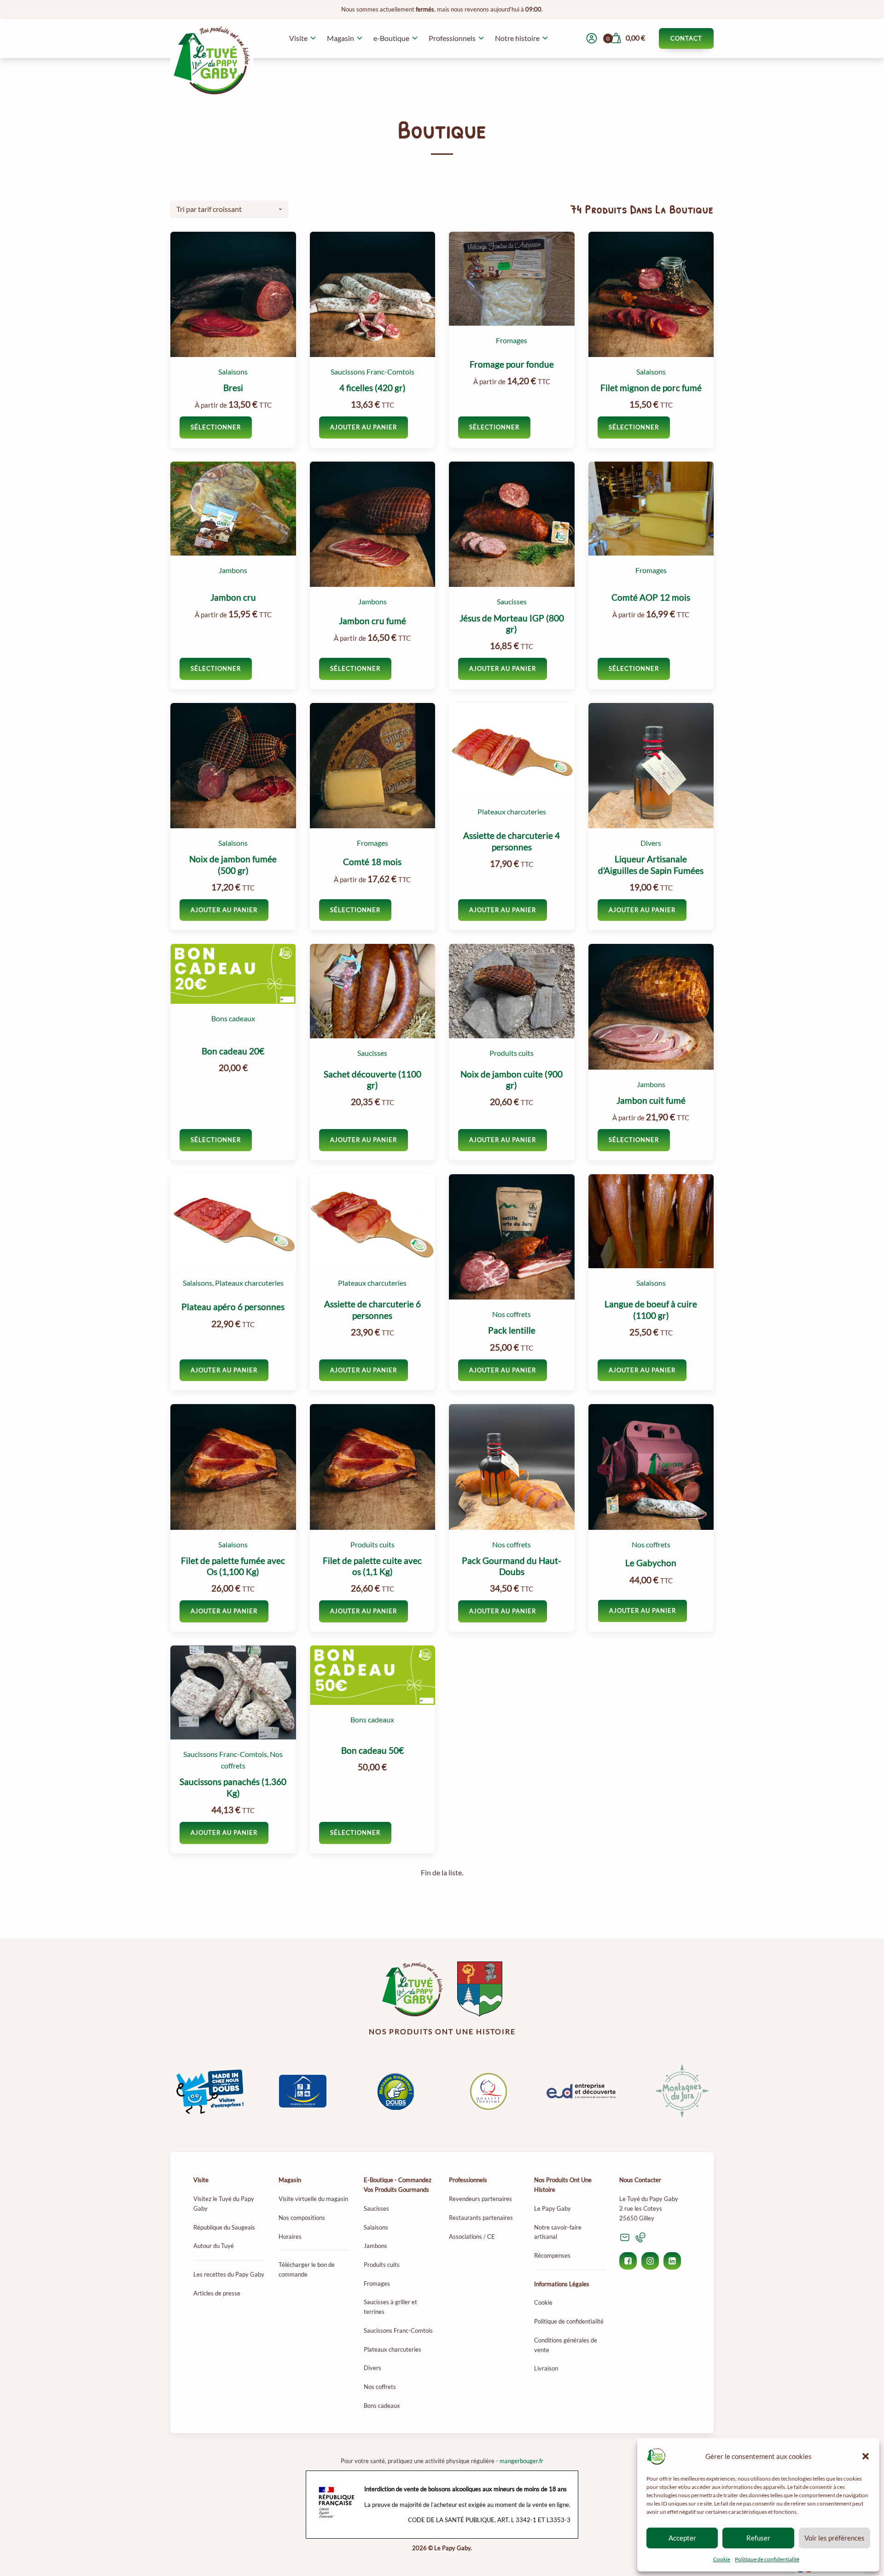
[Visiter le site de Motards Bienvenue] (395, 2091)
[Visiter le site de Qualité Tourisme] (489, 2091)
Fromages (512, 340)
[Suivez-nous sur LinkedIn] (672, 2261)
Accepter (682, 2538)
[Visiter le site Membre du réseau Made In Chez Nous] (210, 2091)
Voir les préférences (835, 2538)
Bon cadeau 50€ (372, 1751)
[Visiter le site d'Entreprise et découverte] (582, 2091)
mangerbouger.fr (521, 2461)
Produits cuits (512, 1053)
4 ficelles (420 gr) (372, 388)
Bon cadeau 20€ (233, 1051)
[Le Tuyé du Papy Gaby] (413, 1989)
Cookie (722, 2559)
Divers (651, 843)
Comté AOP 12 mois (651, 597)
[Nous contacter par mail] (625, 2237)
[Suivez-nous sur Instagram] (650, 2261)
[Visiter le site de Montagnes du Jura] (674, 2091)
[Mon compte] (592, 38)
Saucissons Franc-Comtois (372, 372)
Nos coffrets (512, 1314)
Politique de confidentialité (767, 2559)
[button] (866, 2456)
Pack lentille (512, 1330)
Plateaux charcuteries (512, 812)
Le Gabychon (651, 1563)
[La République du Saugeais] (480, 1989)
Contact (686, 38)
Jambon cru (233, 597)
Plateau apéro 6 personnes (233, 1307)
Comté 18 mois (372, 862)
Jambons (233, 570)
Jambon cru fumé (372, 621)
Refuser (758, 2538)
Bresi (233, 388)
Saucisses (512, 602)
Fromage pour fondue (512, 364)
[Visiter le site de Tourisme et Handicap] (303, 2091)
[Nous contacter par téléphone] (640, 2237)
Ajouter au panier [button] (363, 427)
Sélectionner (216, 427)
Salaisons (233, 372)
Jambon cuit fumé (651, 1101)
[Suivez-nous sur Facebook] (628, 2261)
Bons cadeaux (233, 1019)
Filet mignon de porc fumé (651, 388)
